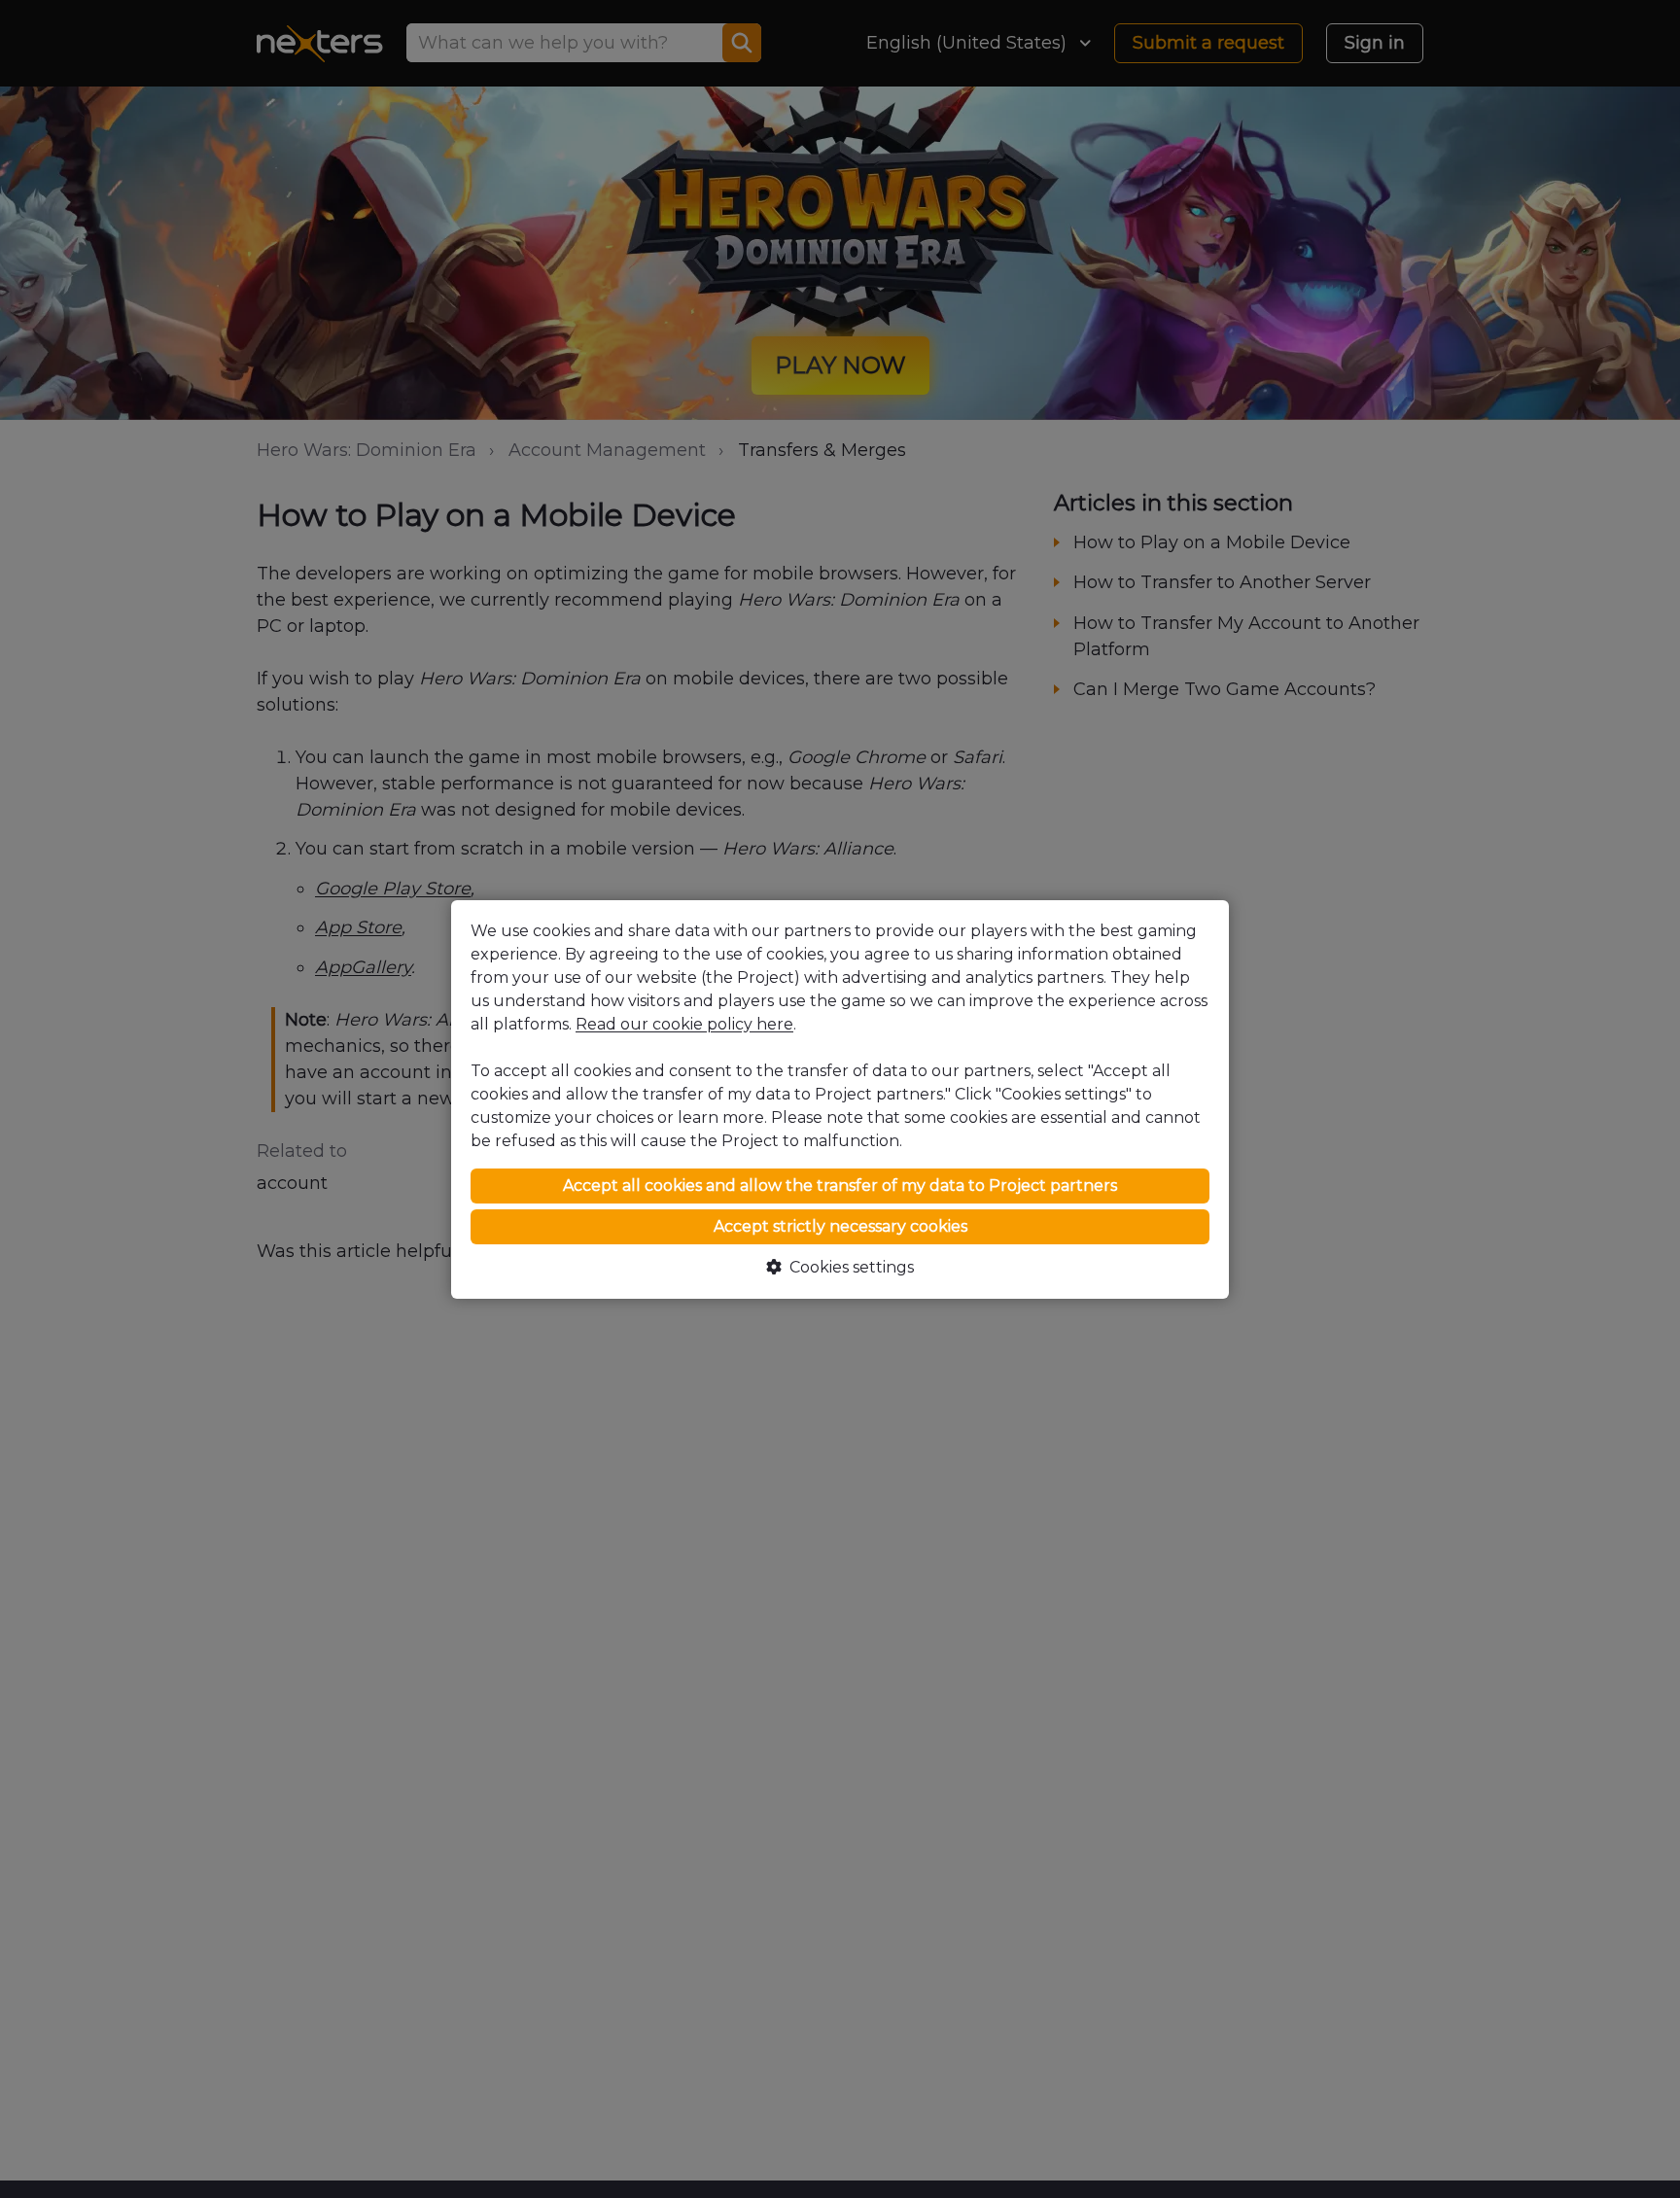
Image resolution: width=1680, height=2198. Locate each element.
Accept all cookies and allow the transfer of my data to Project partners (840, 1186)
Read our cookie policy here (684, 1024)
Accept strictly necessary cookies (840, 1226)
